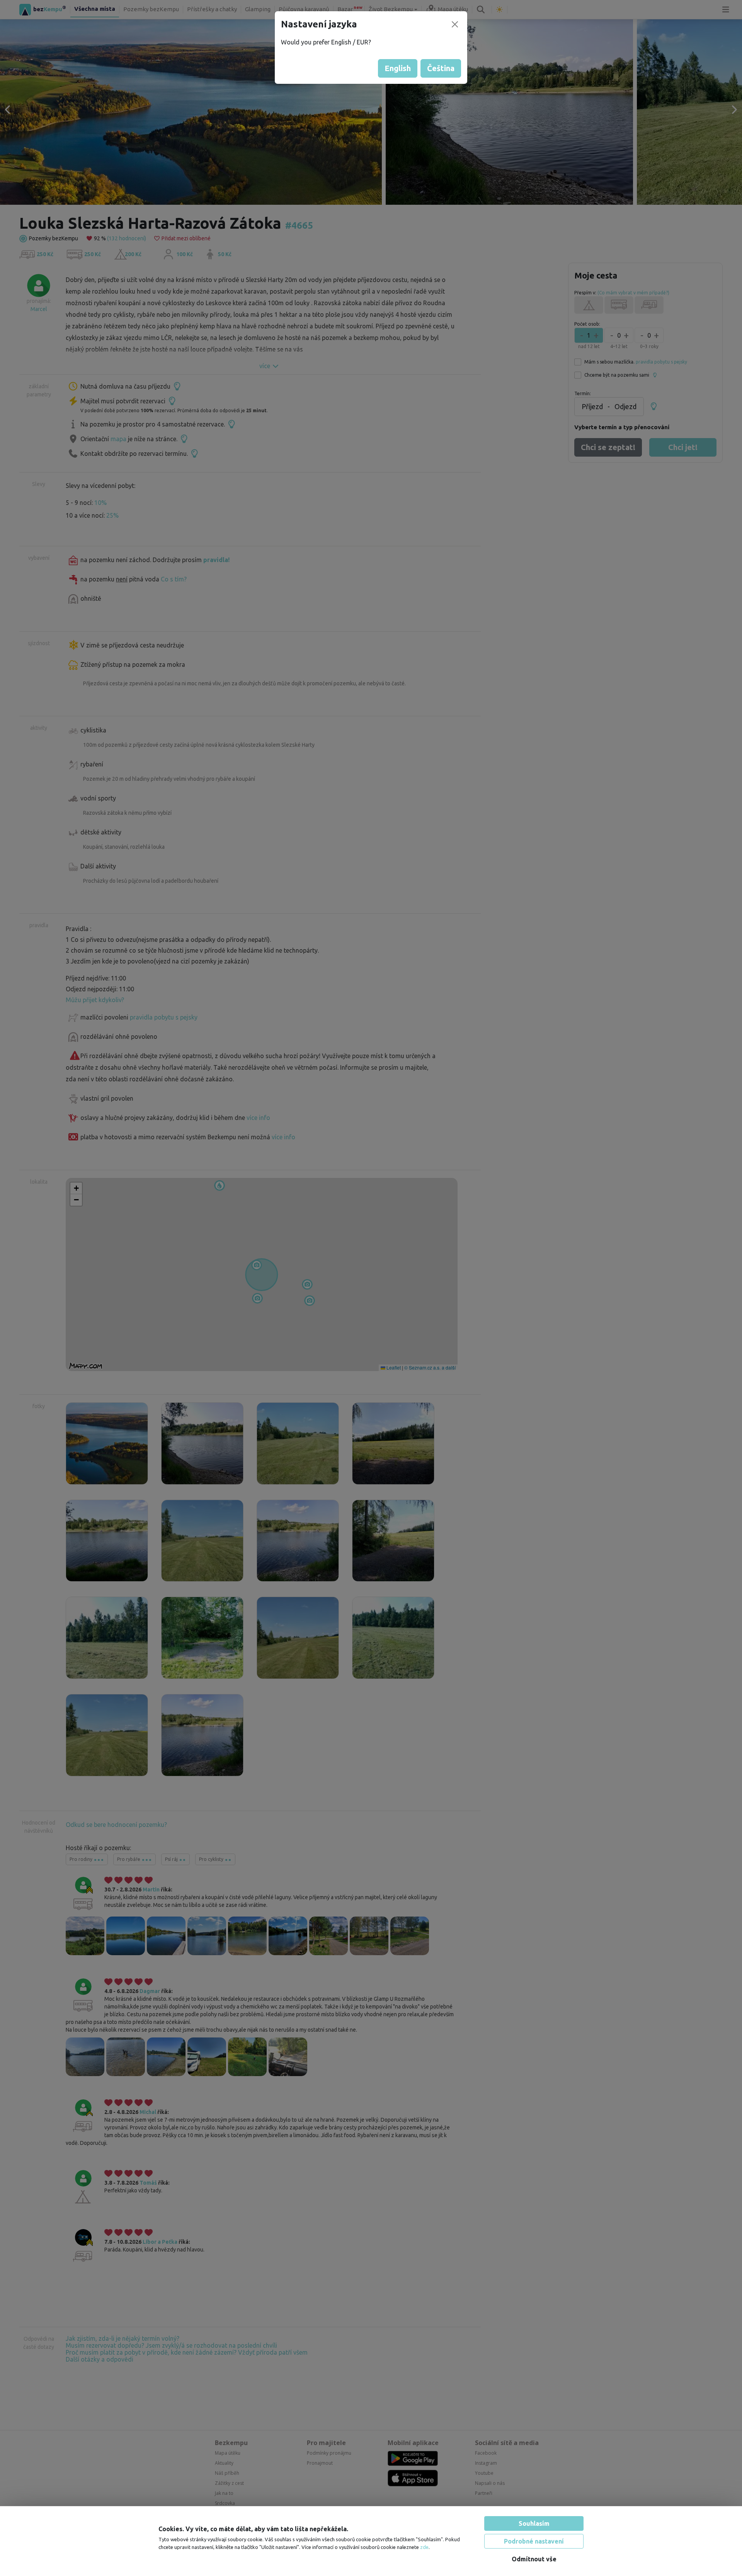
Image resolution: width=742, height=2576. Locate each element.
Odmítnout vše (534, 2559)
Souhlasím (534, 2523)
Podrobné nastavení (534, 2541)
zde (424, 2547)
